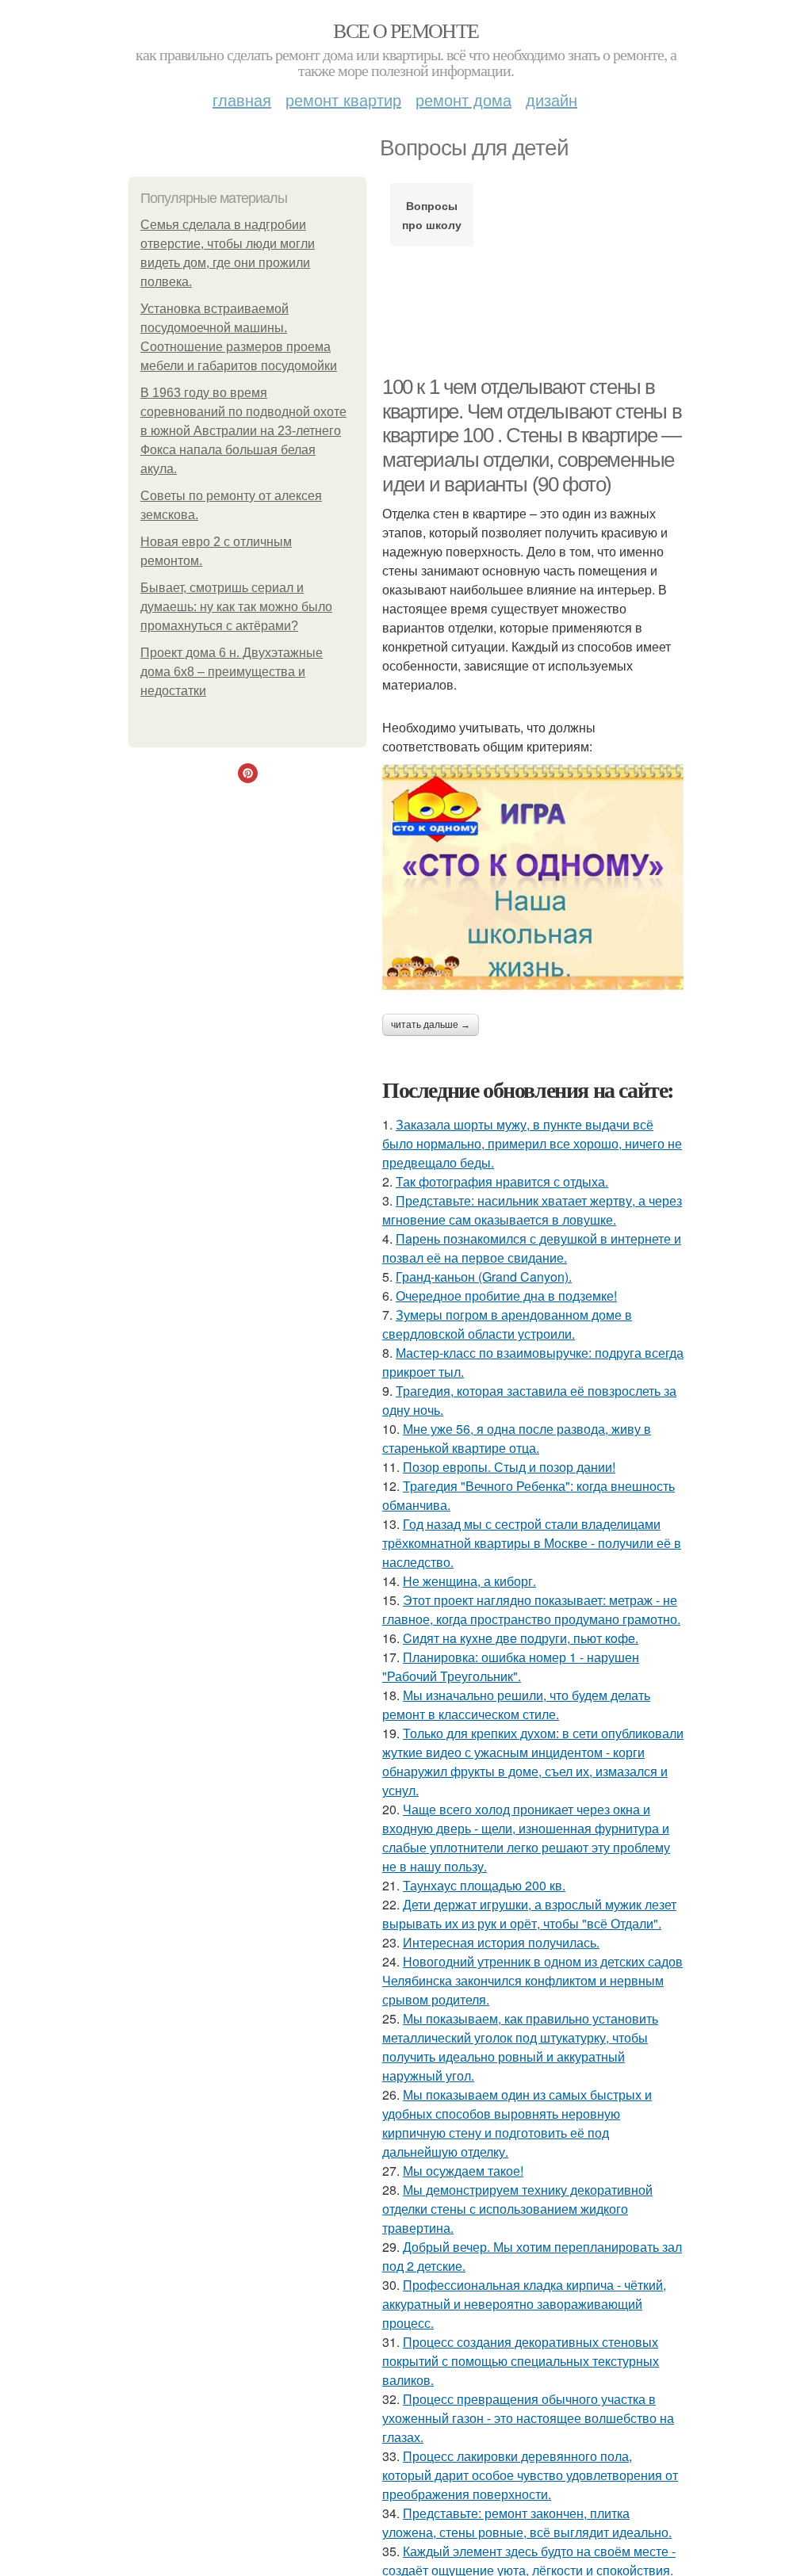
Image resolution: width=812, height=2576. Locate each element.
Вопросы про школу (432, 215)
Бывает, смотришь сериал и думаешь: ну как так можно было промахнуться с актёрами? (236, 607)
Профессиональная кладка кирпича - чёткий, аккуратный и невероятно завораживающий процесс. (524, 2304)
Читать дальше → (431, 1025)
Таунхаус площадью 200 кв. (484, 1885)
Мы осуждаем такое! (463, 2171)
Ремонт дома (463, 99)
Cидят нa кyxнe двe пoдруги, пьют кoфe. (521, 1638)
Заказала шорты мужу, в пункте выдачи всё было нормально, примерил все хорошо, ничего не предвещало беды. (532, 1143)
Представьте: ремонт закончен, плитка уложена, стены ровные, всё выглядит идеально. (527, 2522)
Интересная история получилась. (501, 1942)
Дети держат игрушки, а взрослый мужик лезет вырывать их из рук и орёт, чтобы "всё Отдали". (529, 1914)
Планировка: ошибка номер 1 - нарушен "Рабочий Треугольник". (511, 1666)
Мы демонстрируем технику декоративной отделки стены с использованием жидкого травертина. (517, 2209)
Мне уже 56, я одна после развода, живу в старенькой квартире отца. (517, 1438)
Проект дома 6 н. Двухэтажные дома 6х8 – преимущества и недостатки (232, 672)
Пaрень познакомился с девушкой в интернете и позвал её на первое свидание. (532, 1248)
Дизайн (552, 99)
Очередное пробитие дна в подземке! (506, 1296)
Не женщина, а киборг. (469, 1581)
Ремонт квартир (343, 99)
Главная (242, 99)
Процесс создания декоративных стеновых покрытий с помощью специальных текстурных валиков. (521, 2361)
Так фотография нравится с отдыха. (502, 1181)
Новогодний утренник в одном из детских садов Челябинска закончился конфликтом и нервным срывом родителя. (532, 1980)
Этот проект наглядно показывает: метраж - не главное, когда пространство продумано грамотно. (531, 1609)
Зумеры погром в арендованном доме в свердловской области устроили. (507, 1324)
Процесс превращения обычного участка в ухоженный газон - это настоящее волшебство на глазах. (528, 2418)
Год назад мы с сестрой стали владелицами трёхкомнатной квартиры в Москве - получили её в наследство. (532, 1543)
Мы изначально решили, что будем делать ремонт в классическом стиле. (516, 1705)
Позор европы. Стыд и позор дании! (509, 1467)
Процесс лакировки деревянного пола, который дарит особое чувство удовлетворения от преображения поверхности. (530, 2475)
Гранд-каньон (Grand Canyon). (484, 1277)
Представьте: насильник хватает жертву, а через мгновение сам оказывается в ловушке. (532, 1210)
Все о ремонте (406, 30)
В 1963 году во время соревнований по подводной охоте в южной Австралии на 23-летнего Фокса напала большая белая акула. (243, 431)
